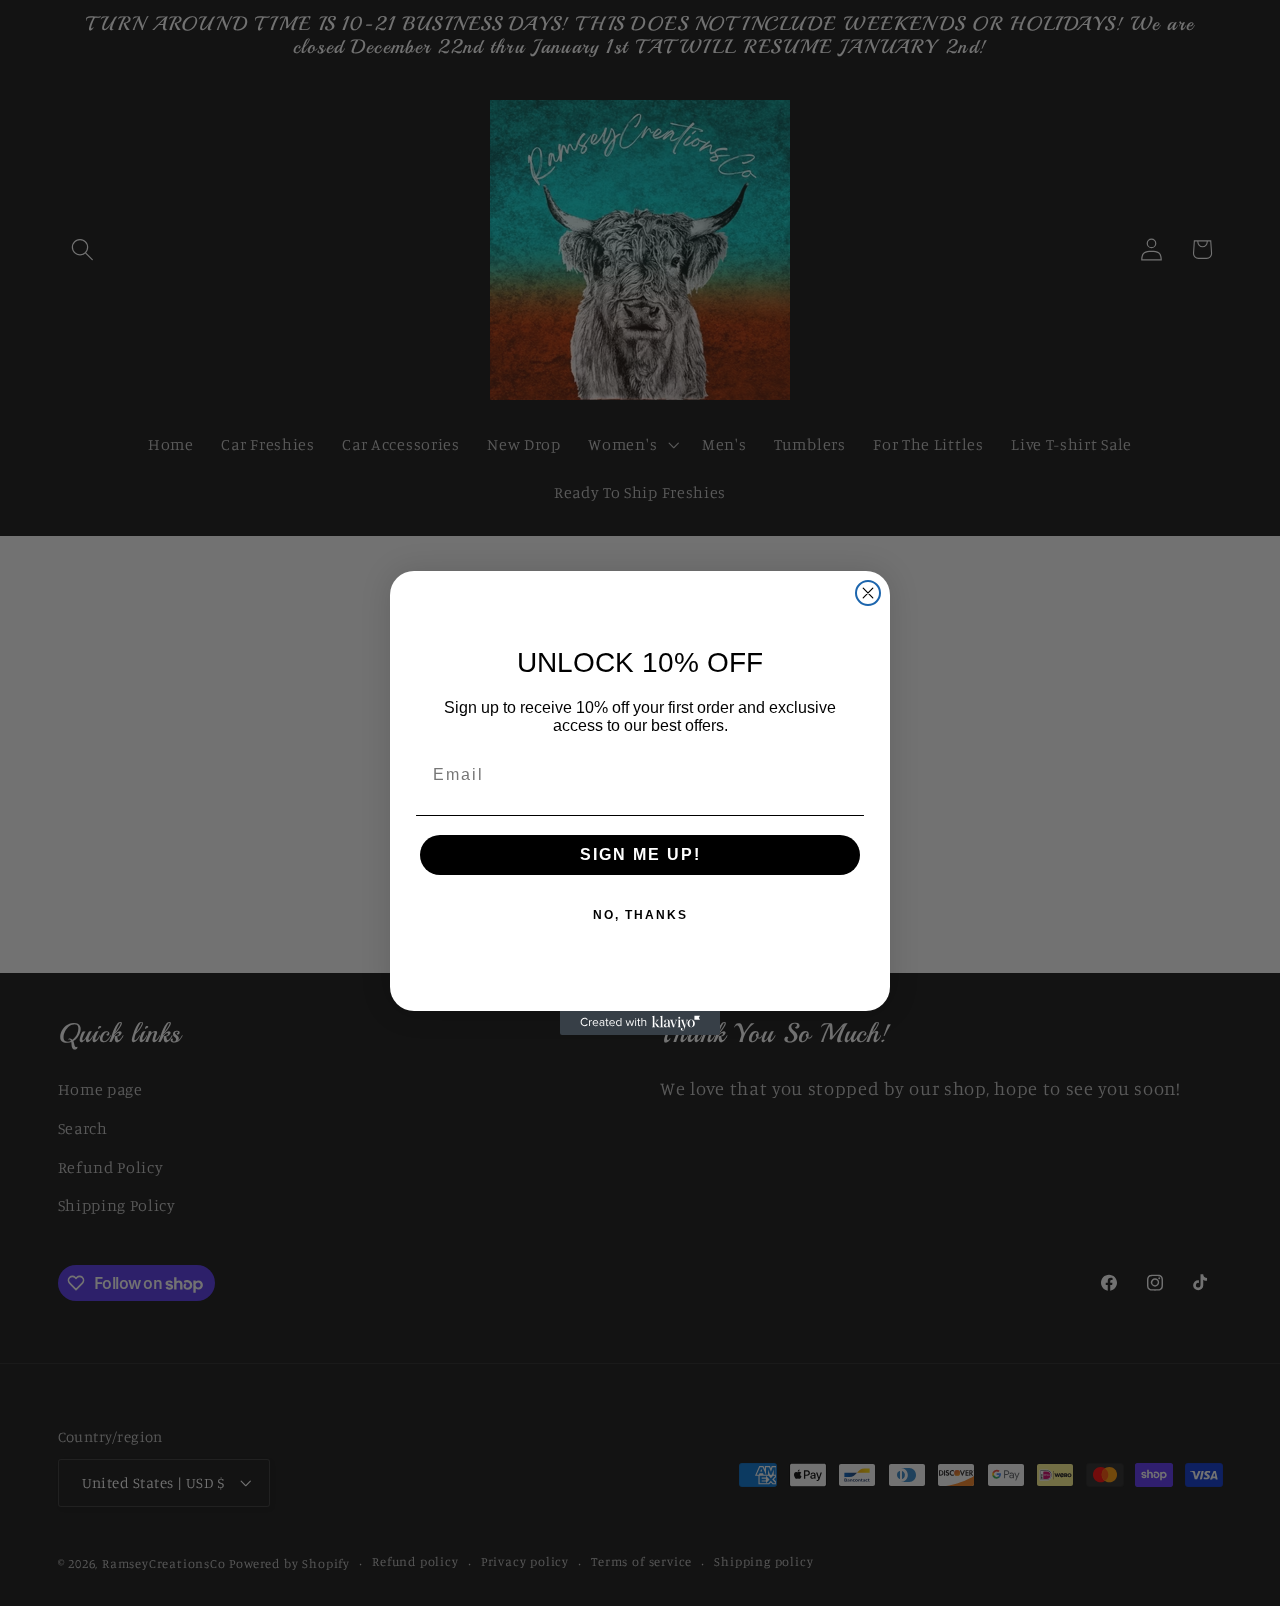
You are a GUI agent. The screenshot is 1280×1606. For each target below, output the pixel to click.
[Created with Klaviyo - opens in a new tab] (640, 1023)
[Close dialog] (868, 593)
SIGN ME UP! (640, 854)
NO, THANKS (640, 915)
